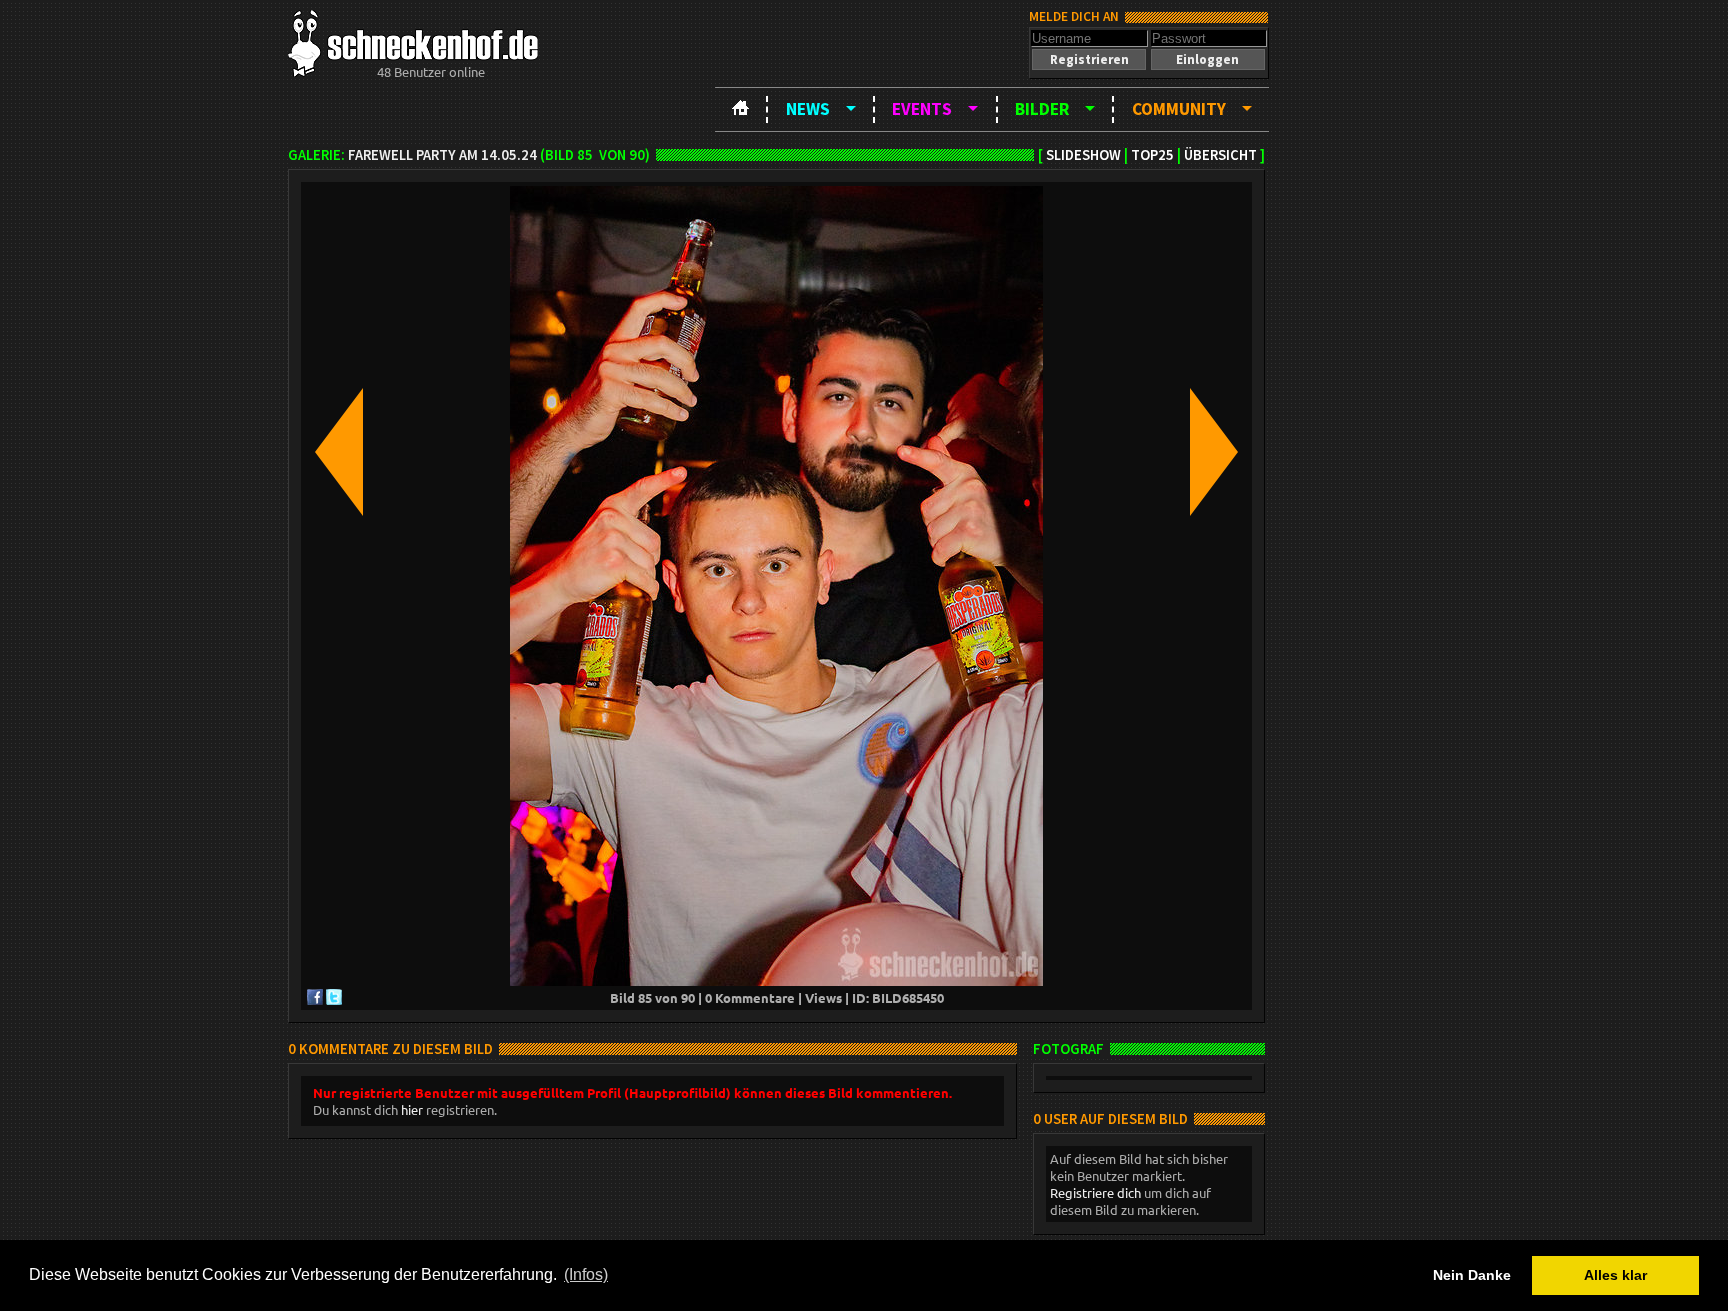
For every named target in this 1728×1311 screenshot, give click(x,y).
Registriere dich (1095, 1192)
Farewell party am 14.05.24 (442, 155)
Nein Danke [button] (1472, 1275)
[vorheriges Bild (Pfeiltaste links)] (339, 453)
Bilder (1042, 109)
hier (412, 1109)
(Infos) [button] (586, 1274)
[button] (1089, 59)
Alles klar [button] (1615, 1275)
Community (1179, 109)
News (808, 109)
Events (922, 109)
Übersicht (1220, 155)
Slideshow (1083, 155)
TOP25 (1152, 155)
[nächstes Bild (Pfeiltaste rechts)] (1214, 453)
